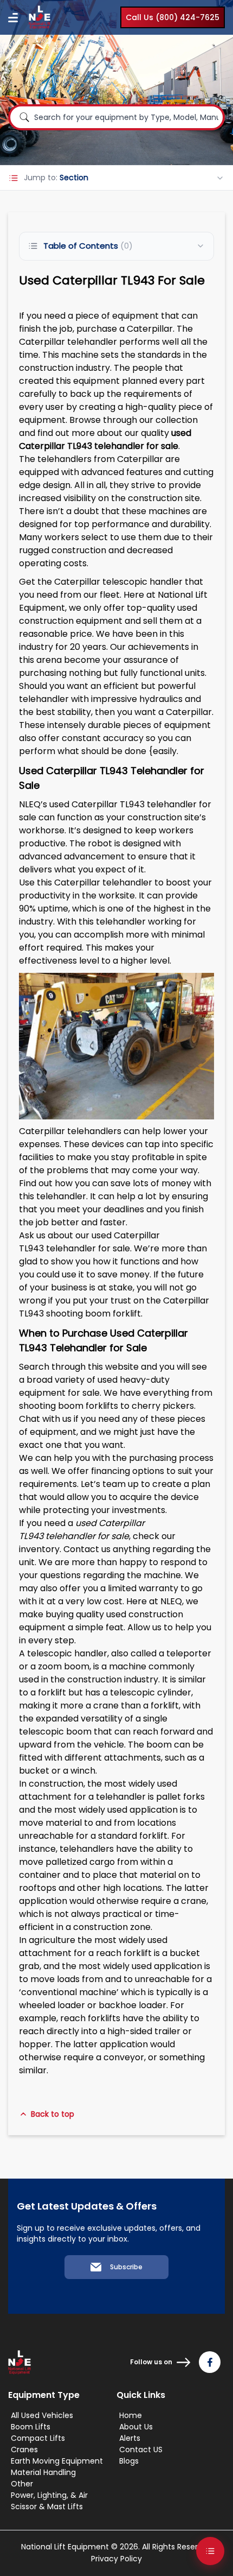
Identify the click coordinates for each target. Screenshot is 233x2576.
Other (22, 2484)
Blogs (129, 2461)
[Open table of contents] (210, 2551)
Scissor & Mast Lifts (47, 2507)
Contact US (141, 2450)
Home (131, 2415)
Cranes (24, 2450)
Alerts (130, 2438)
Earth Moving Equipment (57, 2461)
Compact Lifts (38, 2438)
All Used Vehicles (42, 2415)
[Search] (24, 117)
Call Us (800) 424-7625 (173, 17)
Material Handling (43, 2472)
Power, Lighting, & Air (49, 2495)
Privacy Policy (116, 2559)
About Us (136, 2427)
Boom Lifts (31, 2427)
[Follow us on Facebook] (210, 2362)
